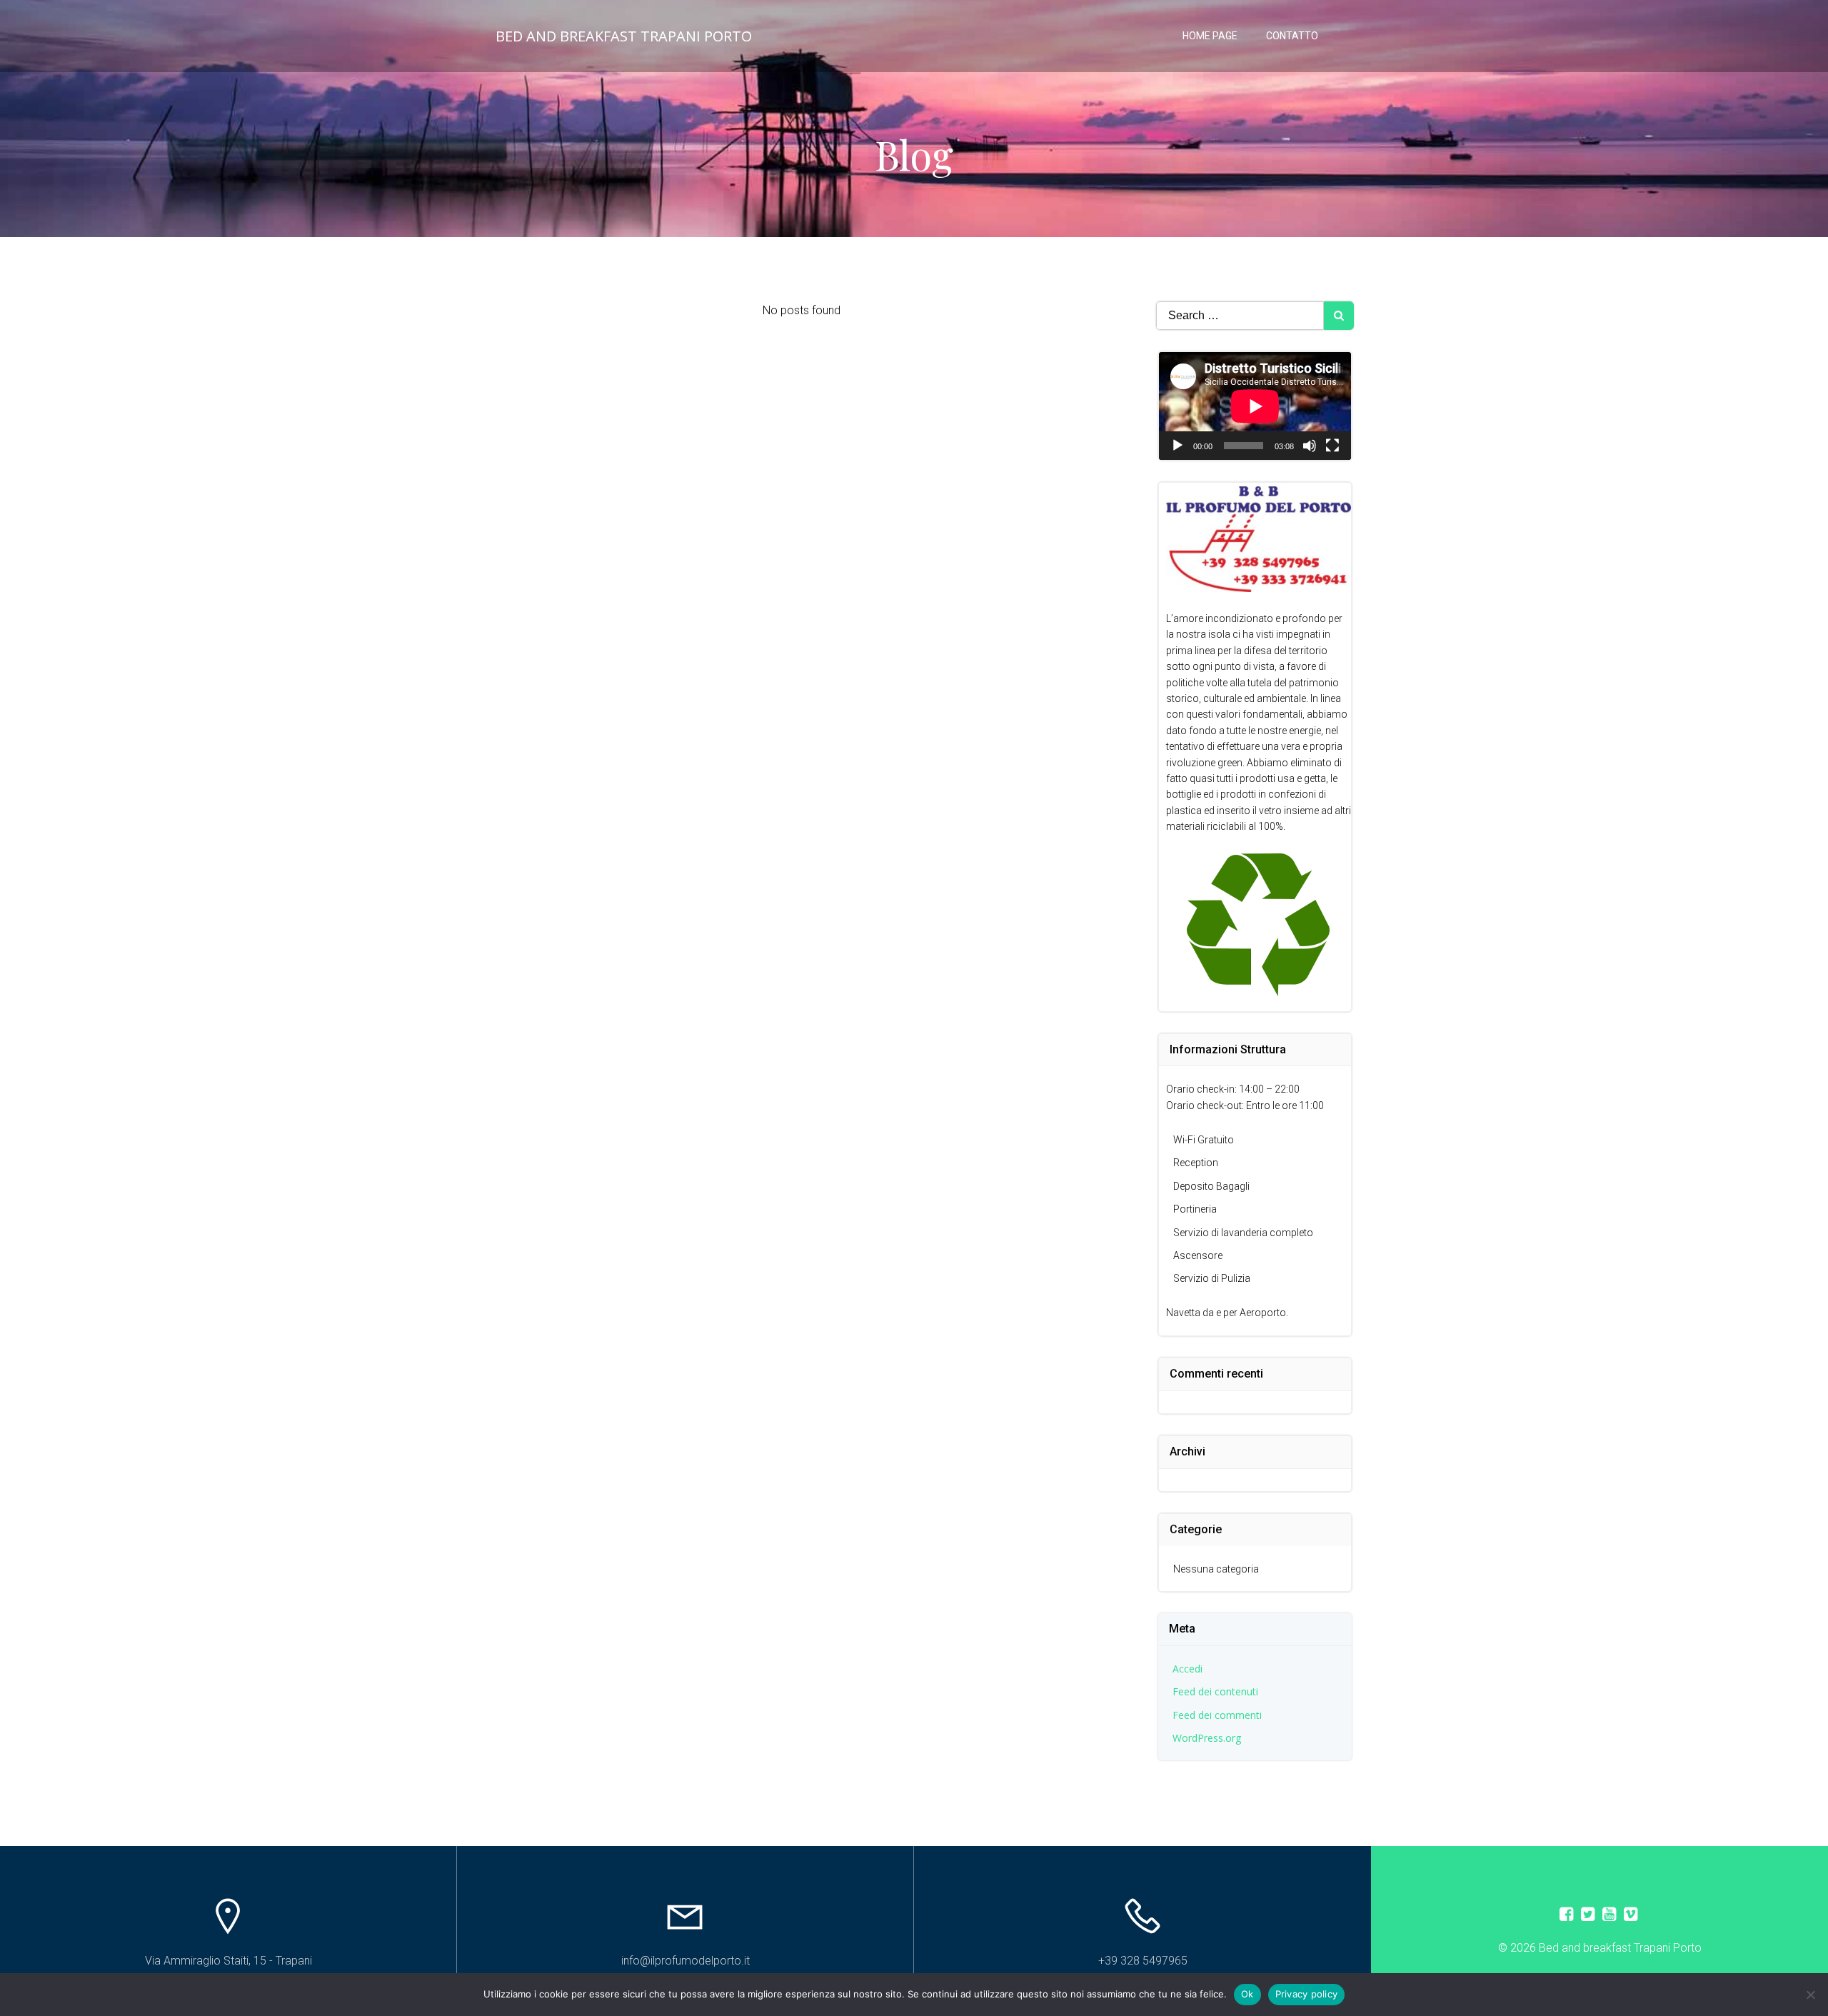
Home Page (1210, 36)
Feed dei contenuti (1215, 1691)
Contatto (1292, 36)
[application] (1255, 406)
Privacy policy (1307, 1994)
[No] (1810, 1995)
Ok (1247, 1994)
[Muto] (1310, 446)
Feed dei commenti (1217, 1715)
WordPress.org (1207, 1738)
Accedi (1187, 1669)
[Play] (1177, 446)
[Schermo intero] (1332, 446)
